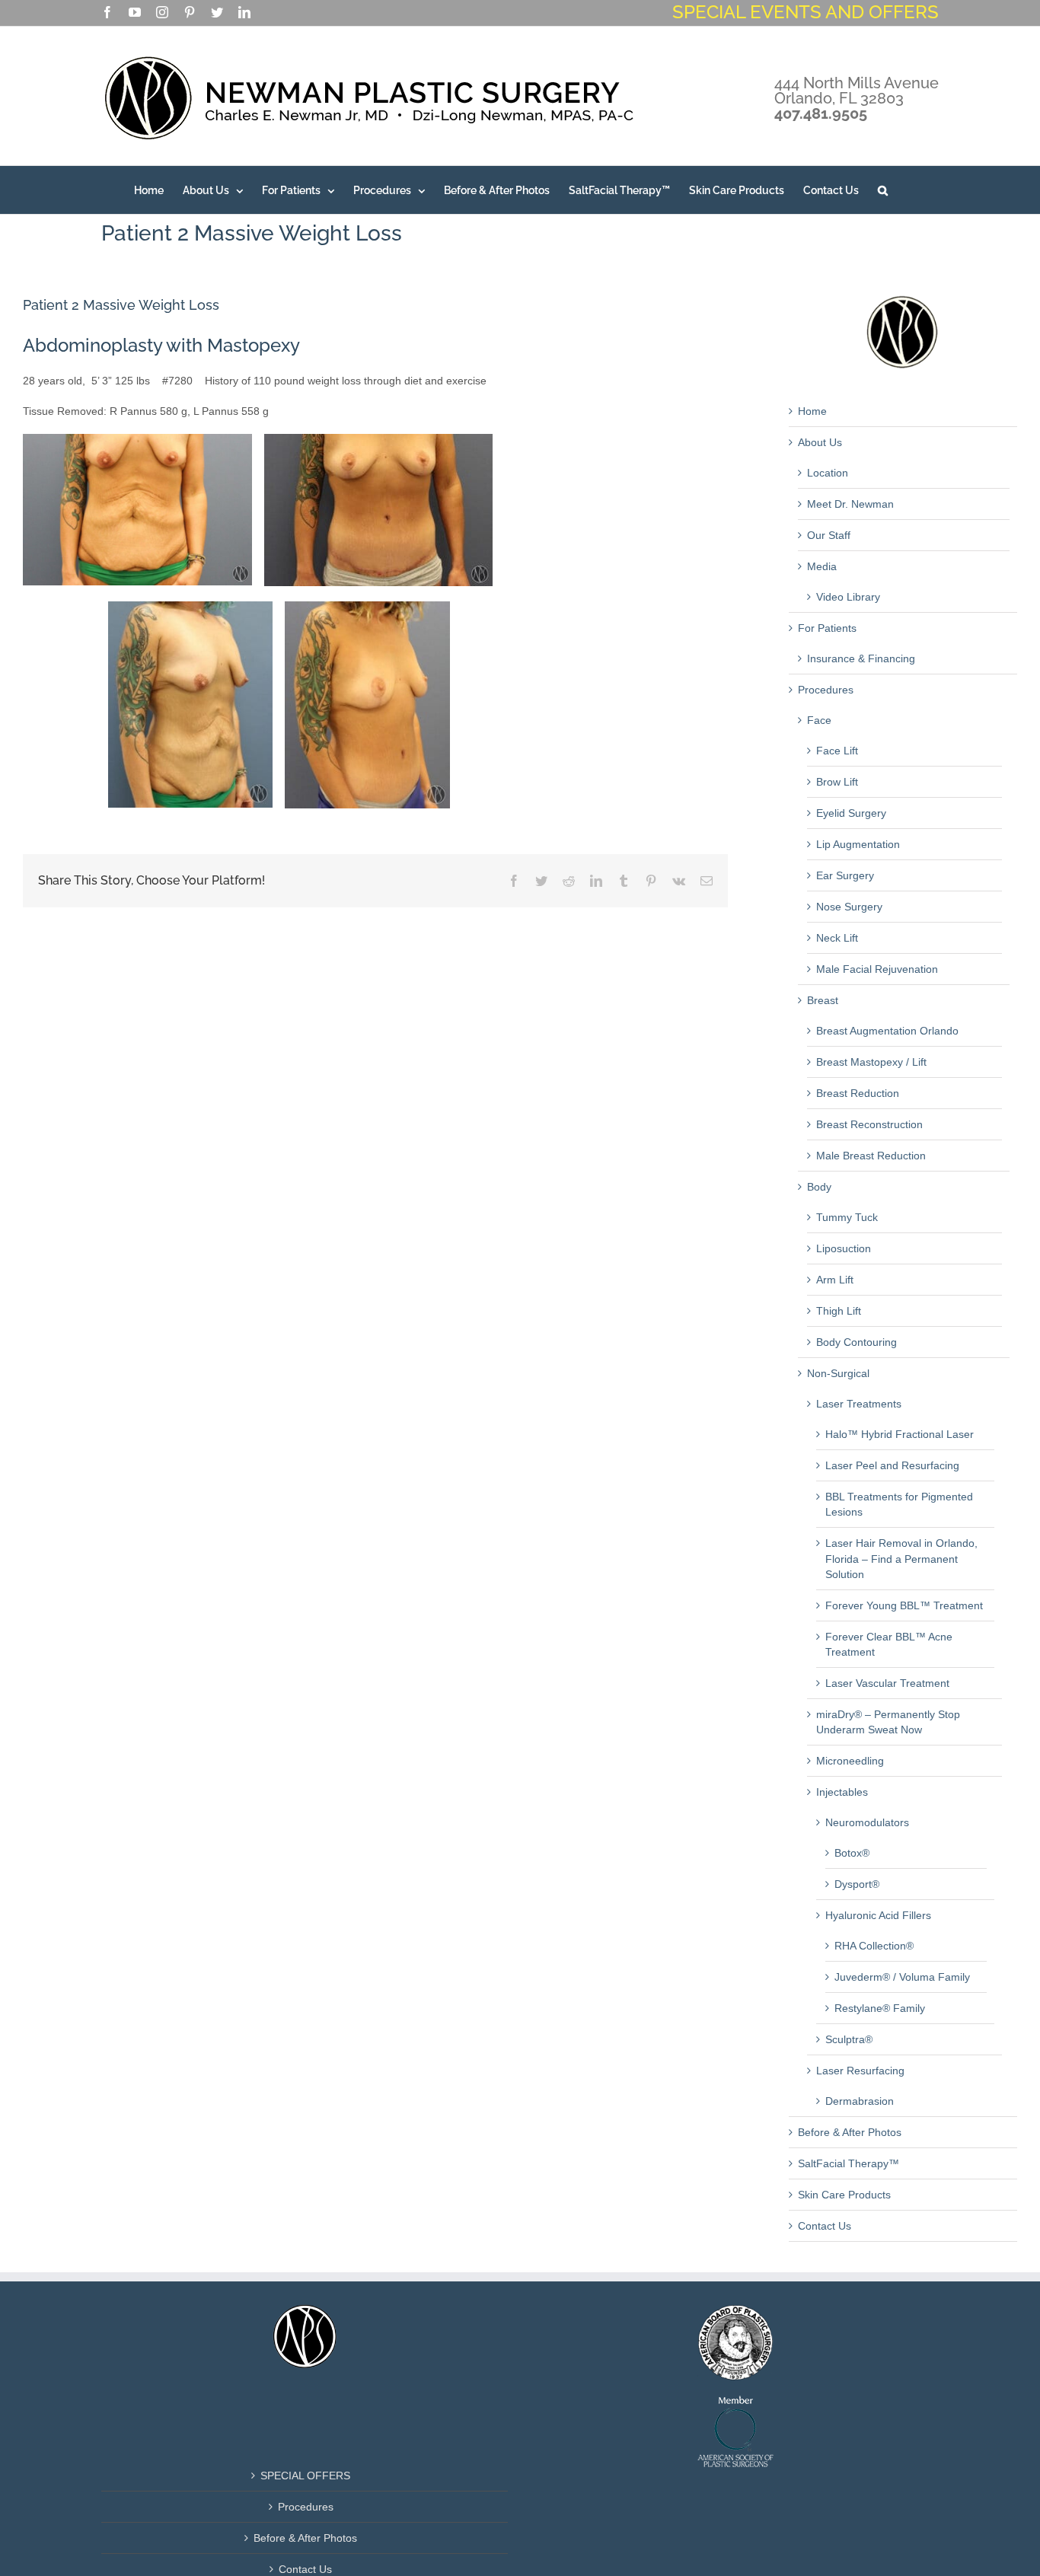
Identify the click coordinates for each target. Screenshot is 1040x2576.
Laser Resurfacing (860, 2071)
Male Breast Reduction (871, 1156)
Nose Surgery (849, 907)
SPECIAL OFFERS (305, 2476)
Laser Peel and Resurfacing (892, 1465)
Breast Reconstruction (869, 1124)
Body (819, 1187)
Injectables (842, 1792)
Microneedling (850, 1761)
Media (822, 566)
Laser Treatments (859, 1404)
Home (812, 411)
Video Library (848, 597)
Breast (823, 1000)
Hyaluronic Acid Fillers (878, 1915)
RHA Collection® (874, 1946)
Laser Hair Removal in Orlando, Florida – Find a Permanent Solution (901, 1558)
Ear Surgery (845, 875)
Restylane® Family (880, 2008)
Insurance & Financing (861, 658)
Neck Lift (837, 938)
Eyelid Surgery (851, 813)
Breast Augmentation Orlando (887, 1031)
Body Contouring (857, 1342)
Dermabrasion (860, 2101)
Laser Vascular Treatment (887, 1683)
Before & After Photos (850, 2132)
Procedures (826, 690)
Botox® (852, 1853)
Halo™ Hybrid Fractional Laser (900, 1434)
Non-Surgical (838, 1373)
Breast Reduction (858, 1093)
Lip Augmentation (858, 844)
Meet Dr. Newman (850, 504)
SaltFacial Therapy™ (849, 2163)
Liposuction (844, 1248)
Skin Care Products (844, 2195)
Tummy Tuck (847, 1217)
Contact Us (825, 2226)
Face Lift (837, 751)
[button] (883, 190)
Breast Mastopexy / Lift (871, 1062)
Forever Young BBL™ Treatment (904, 1605)
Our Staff (829, 535)
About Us (820, 442)
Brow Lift (837, 782)
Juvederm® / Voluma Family (902, 1977)
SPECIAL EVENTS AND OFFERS (806, 12)
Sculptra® (849, 2039)
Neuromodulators (867, 1822)
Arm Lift (835, 1280)
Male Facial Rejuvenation (877, 969)
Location (828, 473)
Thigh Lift (839, 1311)
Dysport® (857, 1884)
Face (819, 720)
